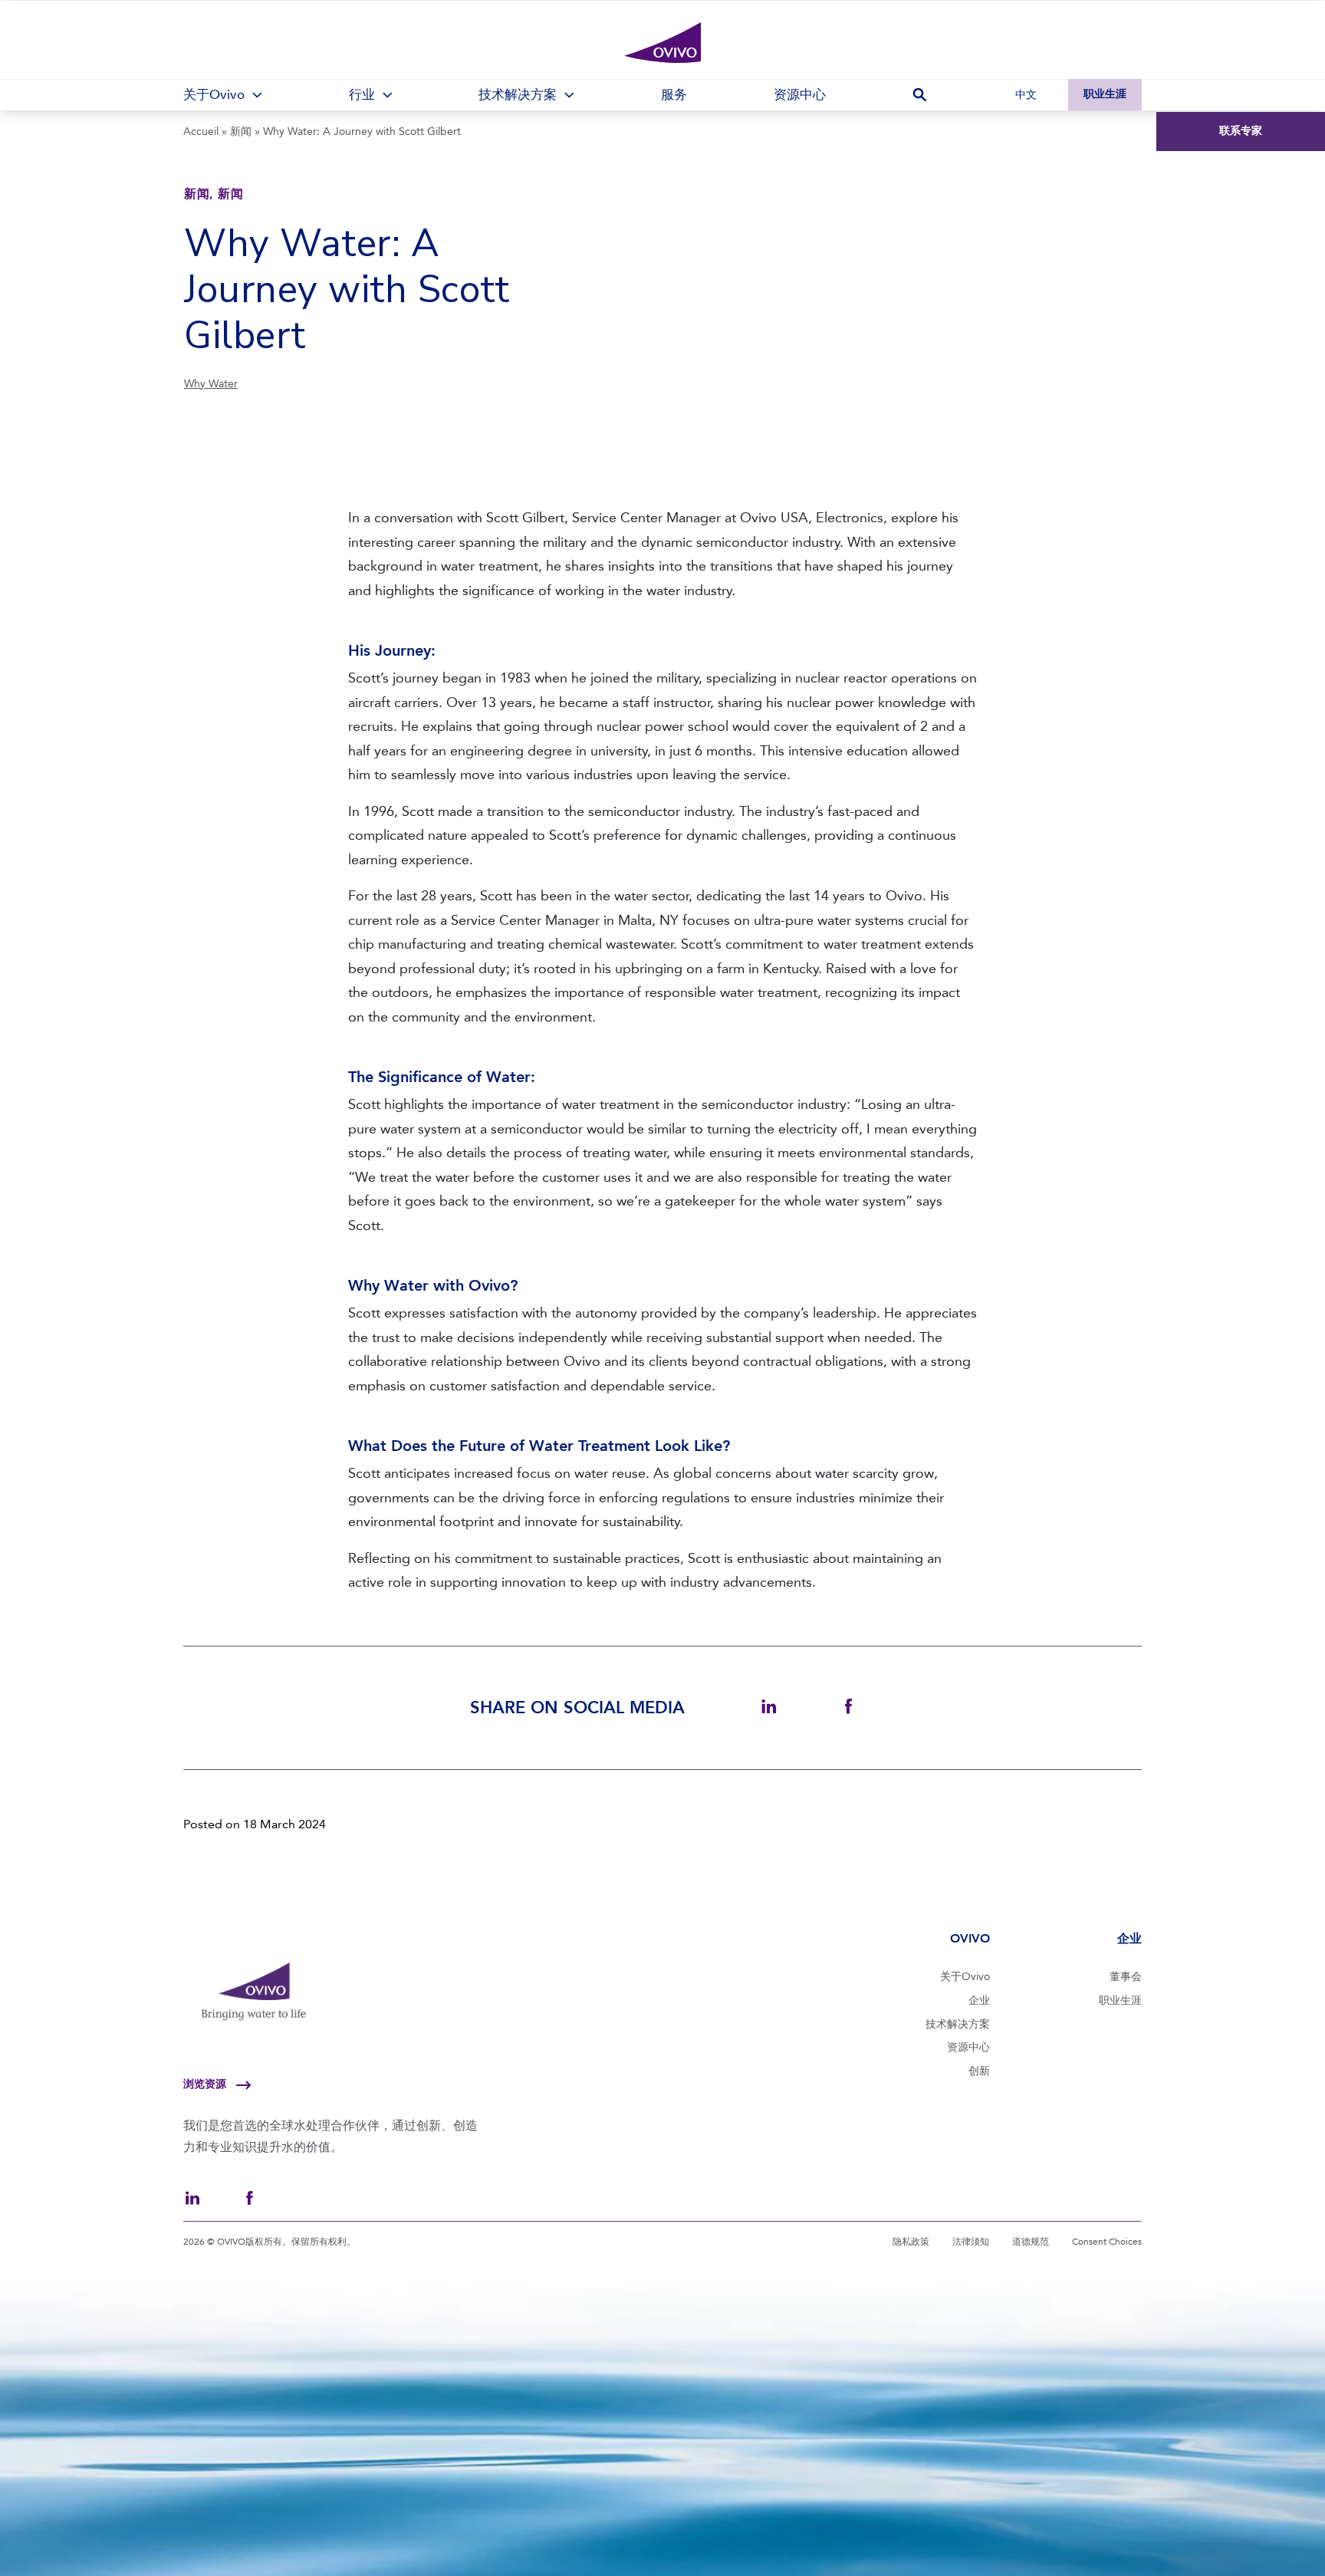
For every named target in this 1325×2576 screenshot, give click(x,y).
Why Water (211, 384)
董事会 (1126, 1977)
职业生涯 (1105, 94)
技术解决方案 (958, 2024)
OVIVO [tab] (970, 1938)
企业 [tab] (1129, 1938)
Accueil (201, 132)
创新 (979, 2071)
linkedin (192, 2198)
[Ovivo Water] (662, 43)
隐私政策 (911, 2242)
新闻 (241, 132)
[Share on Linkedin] (769, 1707)
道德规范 (1031, 2242)
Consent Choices (1107, 2242)
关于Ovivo (965, 1977)
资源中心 (968, 2047)
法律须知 (971, 2242)
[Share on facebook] (848, 1707)
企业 (979, 2000)
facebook (249, 2198)
